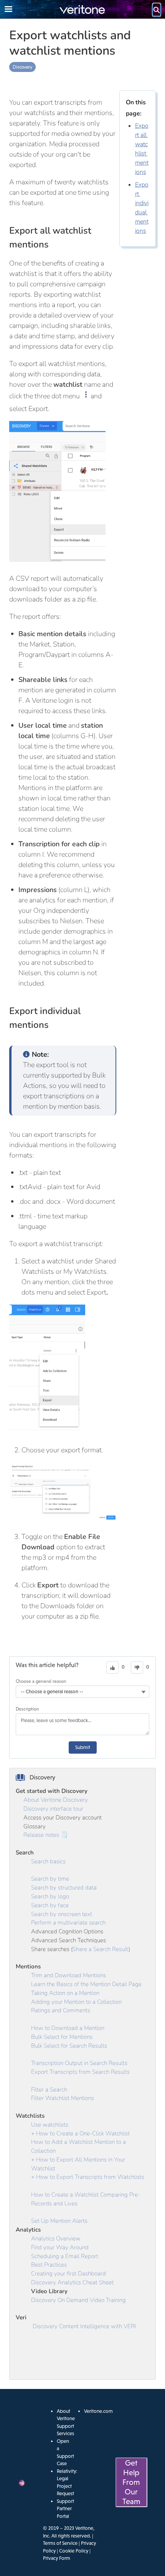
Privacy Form (57, 2558)
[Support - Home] (82, 9)
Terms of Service (60, 2543)
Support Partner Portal (65, 2509)
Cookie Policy (74, 2551)
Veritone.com (98, 2411)
